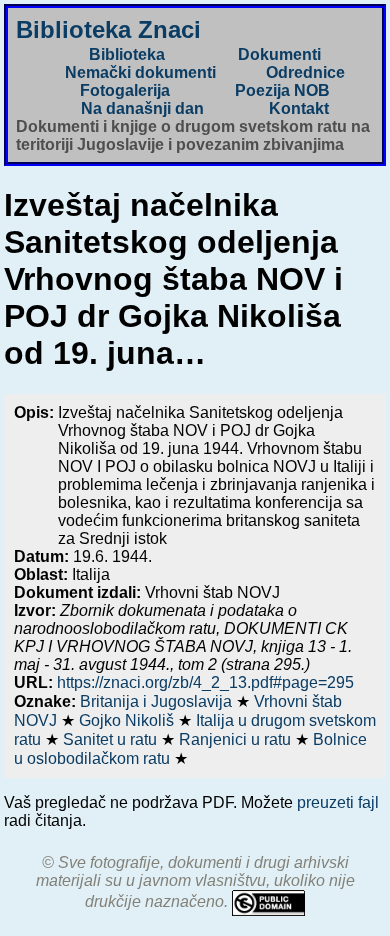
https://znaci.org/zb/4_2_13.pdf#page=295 (205, 682)
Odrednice (305, 72)
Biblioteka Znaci (108, 29)
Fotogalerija (125, 90)
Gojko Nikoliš (128, 720)
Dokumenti (279, 54)
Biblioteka (127, 54)
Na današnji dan (142, 108)
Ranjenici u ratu (237, 739)
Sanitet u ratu (112, 739)
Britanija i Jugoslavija (158, 701)
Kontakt (299, 108)
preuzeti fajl (338, 802)
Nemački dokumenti (140, 72)
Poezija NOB (282, 90)
